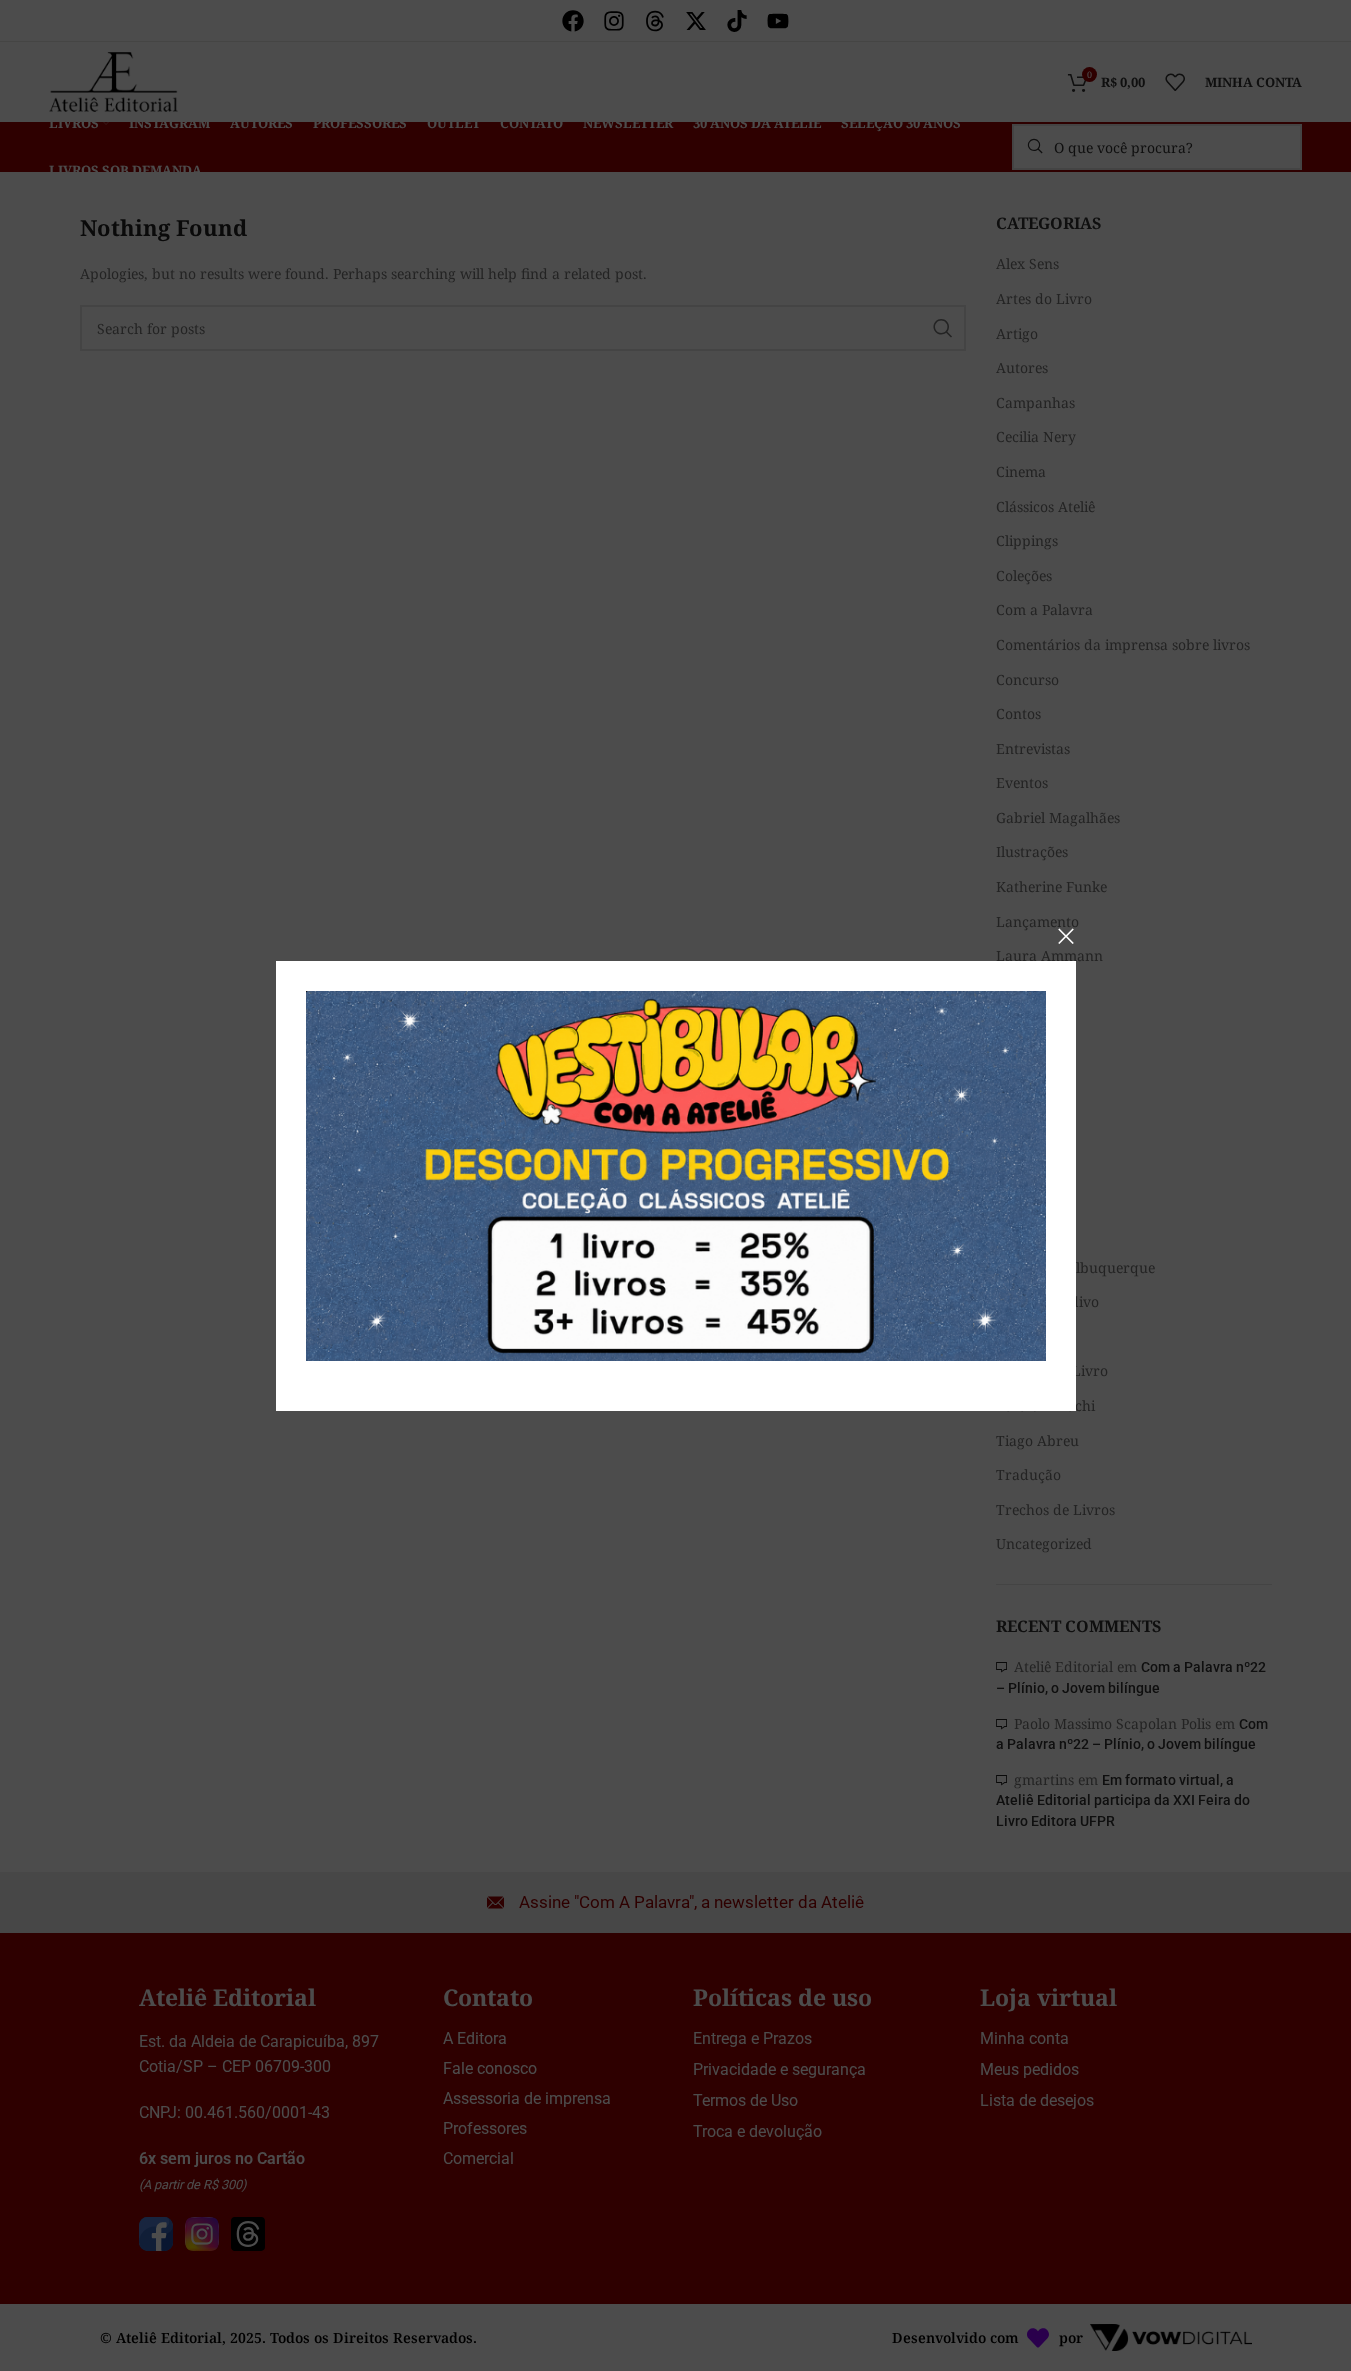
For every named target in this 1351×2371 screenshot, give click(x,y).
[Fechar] (1066, 936)
